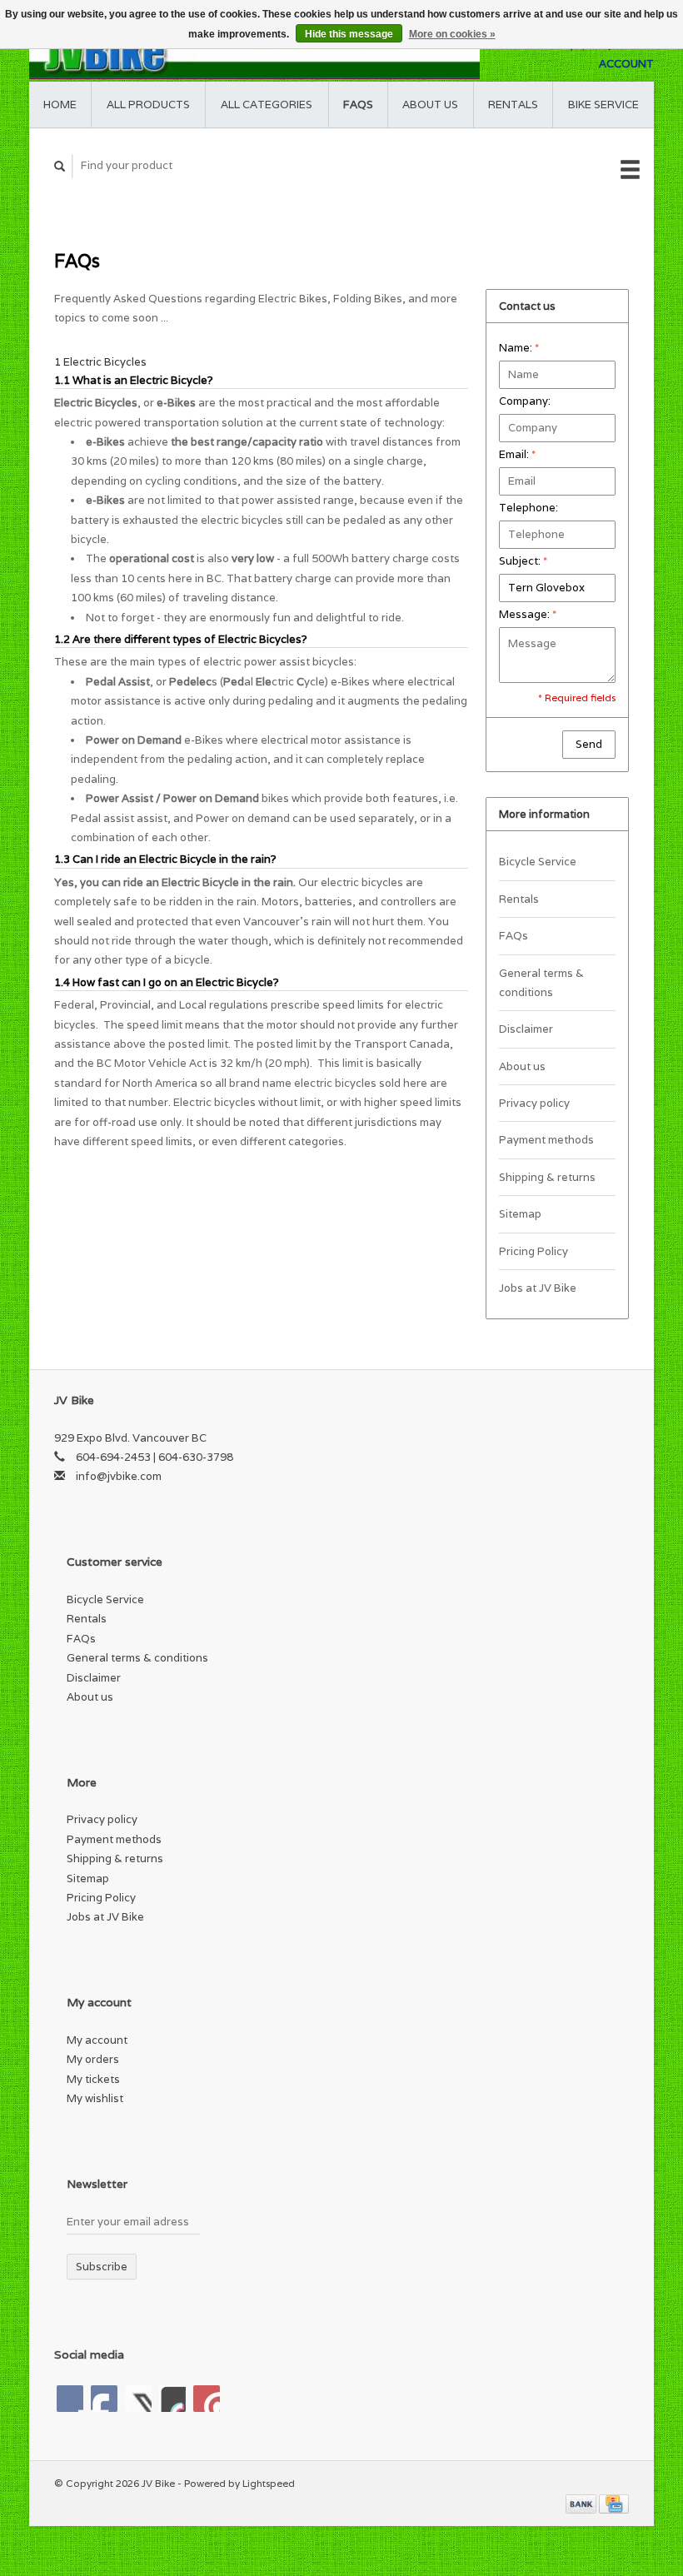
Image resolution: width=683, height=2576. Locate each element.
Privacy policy (534, 1103)
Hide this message (349, 34)
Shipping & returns (547, 1177)
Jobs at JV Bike (538, 1288)
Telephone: (528, 508)
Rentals (519, 899)
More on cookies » (452, 34)
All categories (267, 105)
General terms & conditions (541, 983)
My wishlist (95, 2098)
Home (60, 105)
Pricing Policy (533, 1251)
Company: (525, 401)
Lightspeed (269, 2483)
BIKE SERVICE (603, 105)
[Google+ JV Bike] (138, 2399)
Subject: (523, 561)
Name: (519, 348)
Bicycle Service (538, 862)
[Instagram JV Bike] (207, 2399)
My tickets (93, 2079)
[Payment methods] (582, 2503)
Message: (528, 614)
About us (430, 105)
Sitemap (520, 1214)
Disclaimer (526, 1029)
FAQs (358, 105)
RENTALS (513, 105)
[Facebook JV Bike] (70, 2399)
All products (148, 105)
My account (97, 2040)
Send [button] (589, 744)
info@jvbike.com (119, 1476)
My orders (93, 2059)
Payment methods (546, 1140)
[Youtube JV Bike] (172, 2399)
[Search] (60, 166)
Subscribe (102, 2267)
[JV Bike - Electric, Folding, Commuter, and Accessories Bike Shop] (254, 54)
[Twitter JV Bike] (104, 2399)
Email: (517, 454)
